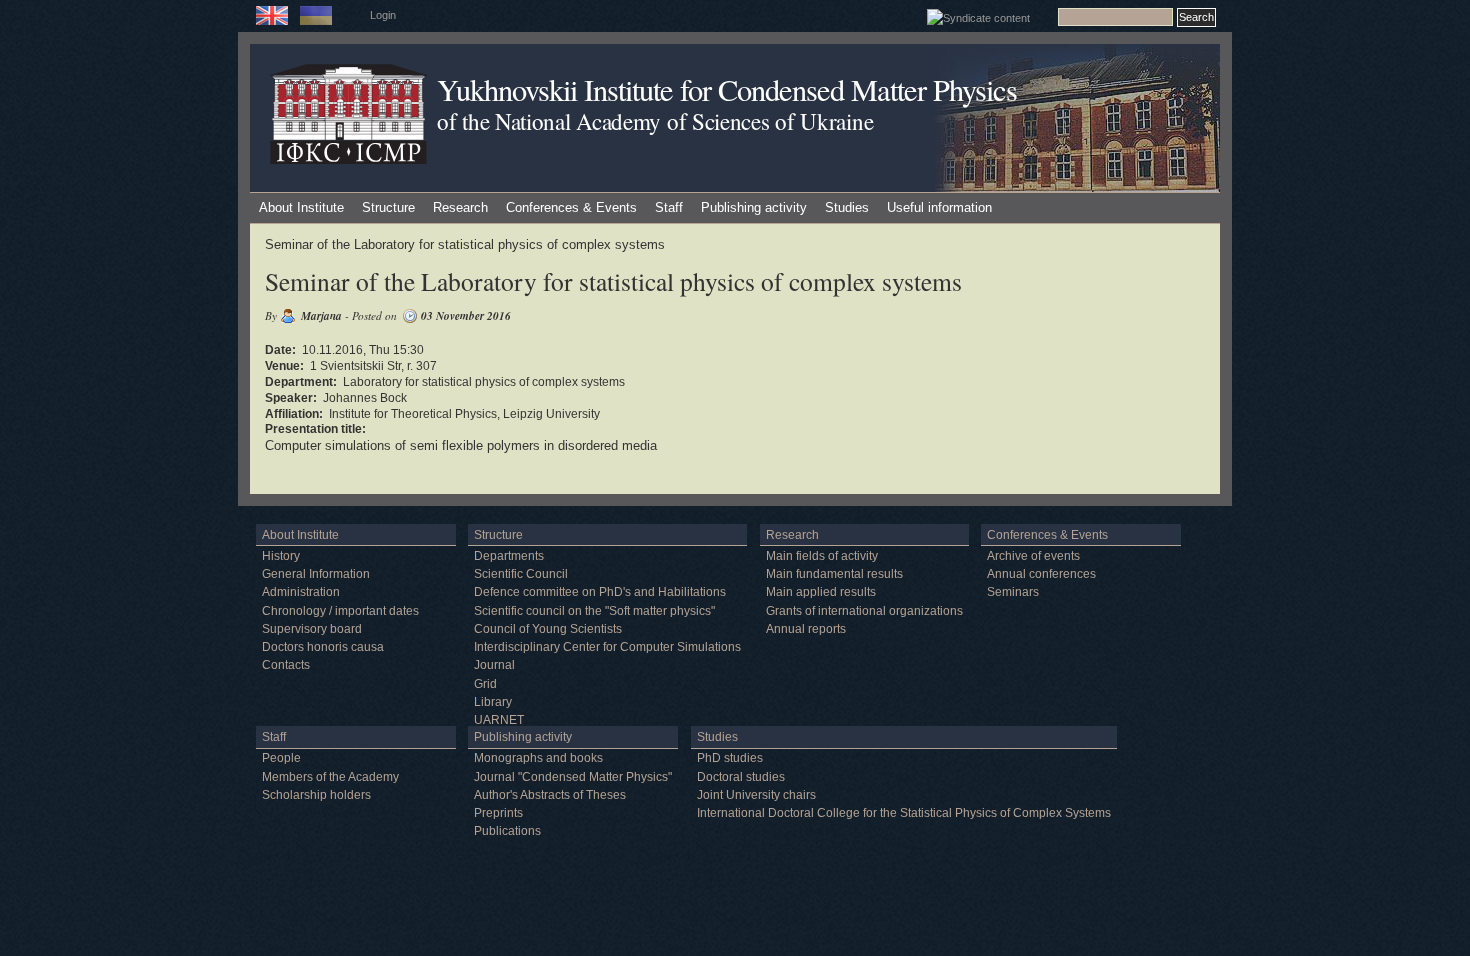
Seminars (1013, 592)
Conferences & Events (571, 207)
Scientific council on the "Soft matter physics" (594, 611)
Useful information (939, 207)
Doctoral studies (741, 777)
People (281, 758)
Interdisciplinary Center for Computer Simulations (607, 647)
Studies (847, 207)
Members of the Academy (330, 777)
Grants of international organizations (864, 611)
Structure (388, 207)
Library (493, 702)
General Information (316, 574)
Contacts (286, 665)
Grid (485, 684)
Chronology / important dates (340, 611)
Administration (301, 592)
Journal (494, 665)
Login (383, 15)
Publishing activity (754, 207)
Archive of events (1033, 556)
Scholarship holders (316, 795)
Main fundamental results (834, 574)
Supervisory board (312, 629)
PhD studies (730, 758)
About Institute (301, 207)
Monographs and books (538, 758)
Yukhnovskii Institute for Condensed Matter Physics (727, 89)
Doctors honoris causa (323, 647)
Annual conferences (1041, 574)
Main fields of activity (822, 556)
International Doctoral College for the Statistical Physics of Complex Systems (904, 813)
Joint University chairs (756, 795)
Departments (509, 556)
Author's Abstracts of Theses (550, 795)
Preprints (498, 813)
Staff (669, 207)
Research (460, 207)
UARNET (499, 720)
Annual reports (806, 629)
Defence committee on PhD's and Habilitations (600, 592)
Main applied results (821, 592)
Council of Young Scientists (548, 629)
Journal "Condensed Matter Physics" (573, 777)
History (281, 556)
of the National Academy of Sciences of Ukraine (655, 121)
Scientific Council (521, 574)
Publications (507, 831)
